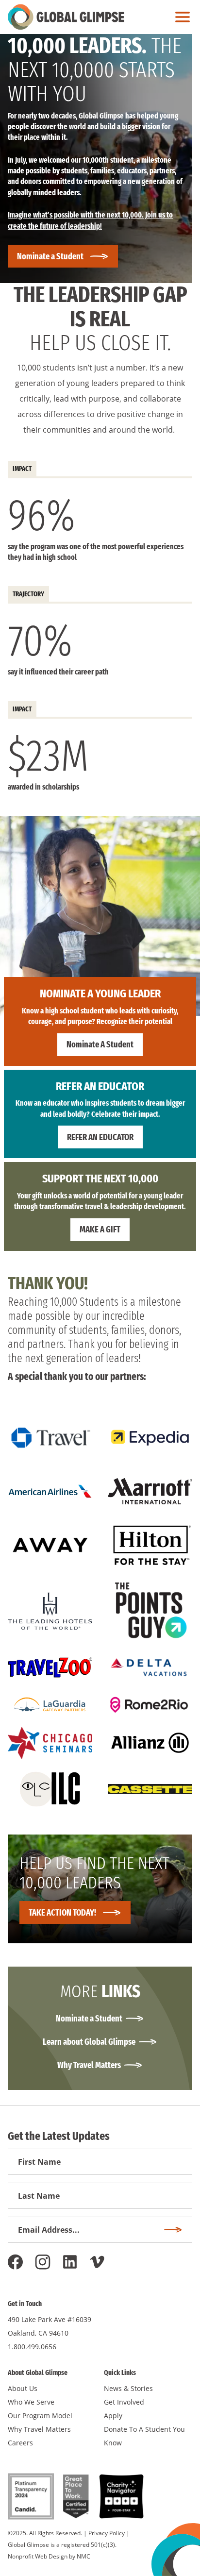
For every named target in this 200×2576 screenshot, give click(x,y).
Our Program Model (40, 2416)
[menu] (180, 17)
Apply (113, 2416)
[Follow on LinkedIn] (70, 2262)
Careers (20, 2443)
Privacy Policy (107, 2533)
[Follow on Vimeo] (97, 2262)
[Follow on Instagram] (43, 2262)
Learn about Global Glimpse (89, 2042)
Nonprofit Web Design (38, 2556)
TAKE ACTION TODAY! (62, 1913)
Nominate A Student (100, 1044)
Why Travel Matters (89, 2065)
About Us (23, 2388)
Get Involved (124, 2402)
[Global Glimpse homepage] (66, 17)
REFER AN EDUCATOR (100, 1137)
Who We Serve (31, 2402)
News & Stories (128, 2388)
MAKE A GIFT (100, 1229)
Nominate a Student (50, 256)
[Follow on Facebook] (16, 2262)
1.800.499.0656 (32, 2347)
